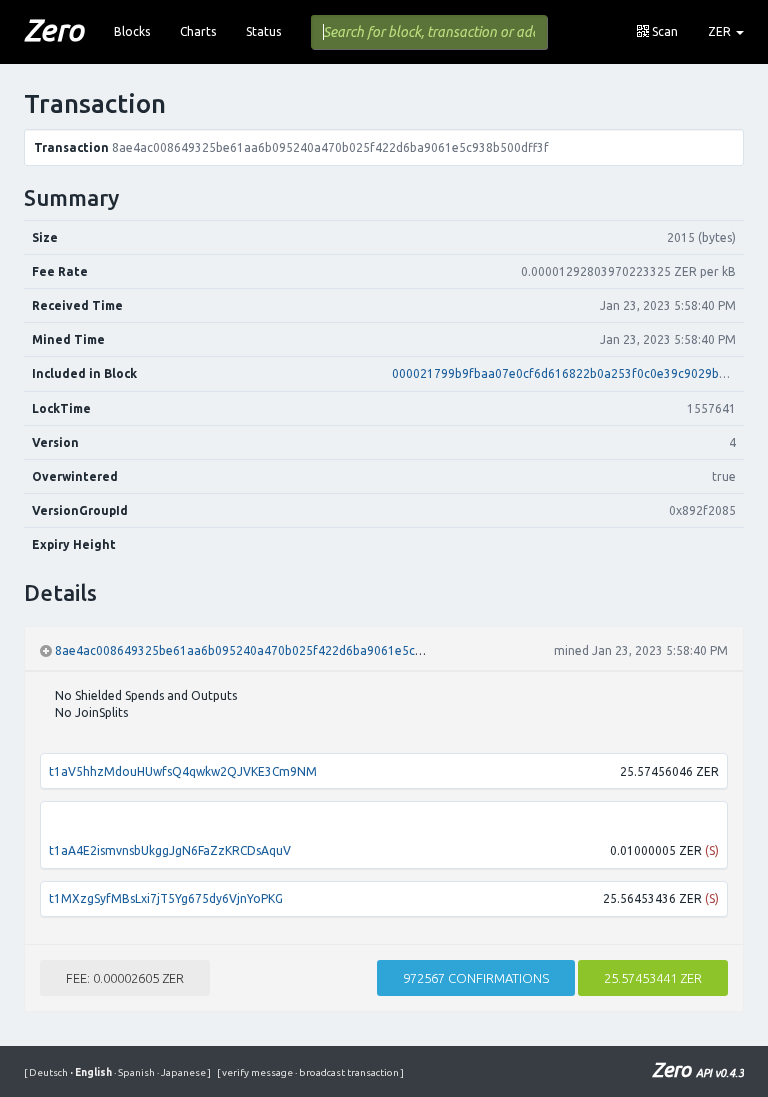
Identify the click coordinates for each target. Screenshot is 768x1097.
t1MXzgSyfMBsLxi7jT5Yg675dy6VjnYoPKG (166, 898)
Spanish (135, 1072)
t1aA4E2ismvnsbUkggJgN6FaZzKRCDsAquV (170, 850)
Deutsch (49, 1072)
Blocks (132, 31)
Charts (198, 31)
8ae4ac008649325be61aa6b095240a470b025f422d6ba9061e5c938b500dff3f (273, 650)
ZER (721, 31)
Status (263, 31)
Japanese (182, 1072)
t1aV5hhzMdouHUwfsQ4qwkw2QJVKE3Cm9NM (183, 771)
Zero (54, 30)
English (92, 1072)
